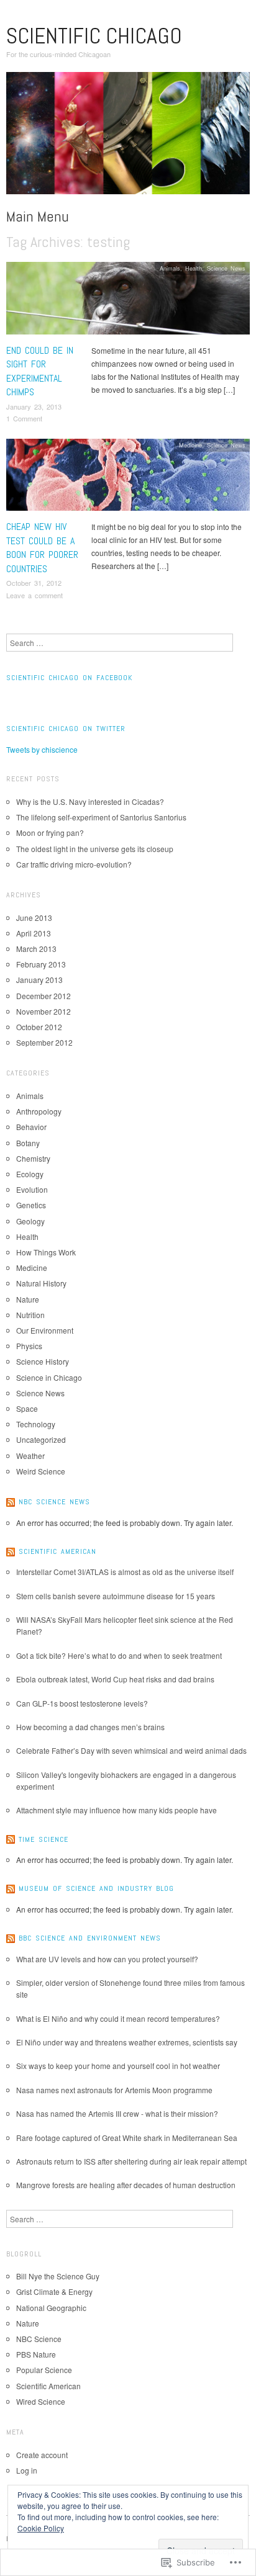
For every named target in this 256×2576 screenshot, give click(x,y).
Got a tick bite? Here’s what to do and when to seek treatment (119, 1655)
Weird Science (41, 1471)
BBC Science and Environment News (90, 1938)
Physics (29, 1346)
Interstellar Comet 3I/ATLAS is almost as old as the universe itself (125, 1572)
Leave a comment (34, 595)
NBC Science (39, 2339)
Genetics (31, 1205)
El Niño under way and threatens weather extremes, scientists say (127, 2042)
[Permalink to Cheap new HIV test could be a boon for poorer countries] (128, 478)
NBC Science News (54, 1502)
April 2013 (34, 933)
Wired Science (41, 2401)
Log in (27, 2470)
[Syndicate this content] (11, 1502)
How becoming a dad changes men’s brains (90, 1727)
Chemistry (33, 1158)
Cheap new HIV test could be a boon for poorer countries (42, 547)
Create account (42, 2455)
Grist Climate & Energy (54, 2291)
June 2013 (34, 918)
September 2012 (44, 1042)
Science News (226, 268)
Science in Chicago (49, 1377)
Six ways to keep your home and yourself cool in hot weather (118, 2066)
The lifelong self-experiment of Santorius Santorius (101, 817)
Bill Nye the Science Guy (58, 2276)
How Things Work (46, 1252)
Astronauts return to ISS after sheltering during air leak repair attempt (131, 2161)
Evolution (32, 1189)
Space (27, 1408)
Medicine (190, 445)
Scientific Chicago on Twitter (66, 729)
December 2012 (43, 996)
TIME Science (43, 1839)
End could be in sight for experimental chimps (40, 371)
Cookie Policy (41, 2528)
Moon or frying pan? (50, 832)
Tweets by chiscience (42, 749)
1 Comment (24, 418)
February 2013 (41, 964)
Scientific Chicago (94, 36)
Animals (170, 268)
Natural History (41, 1283)
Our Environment (45, 1330)
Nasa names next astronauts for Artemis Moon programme (114, 2090)
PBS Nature (36, 2354)
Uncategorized (41, 1439)
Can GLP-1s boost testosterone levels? (82, 1703)
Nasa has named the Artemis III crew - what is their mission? (117, 2113)
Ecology (30, 1174)
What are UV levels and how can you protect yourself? (107, 1959)
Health (194, 268)
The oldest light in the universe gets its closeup (95, 849)
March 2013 (36, 949)
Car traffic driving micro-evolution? (74, 864)
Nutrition (30, 1315)
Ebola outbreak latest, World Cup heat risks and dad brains (115, 1679)
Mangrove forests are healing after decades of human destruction (126, 2185)
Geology (30, 1221)
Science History (43, 1361)
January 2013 (39, 980)
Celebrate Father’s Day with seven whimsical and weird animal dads (131, 1750)
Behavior (31, 1127)
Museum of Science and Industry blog (96, 1888)
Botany (28, 1143)
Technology (36, 1424)
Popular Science (44, 2370)
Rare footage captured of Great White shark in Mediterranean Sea (127, 2138)
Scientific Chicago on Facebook (69, 678)
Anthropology (39, 1111)
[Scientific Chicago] (128, 137)
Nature (28, 1299)
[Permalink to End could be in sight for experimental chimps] (128, 301)
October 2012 (39, 1027)
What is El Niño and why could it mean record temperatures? (118, 2018)
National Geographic (51, 2308)
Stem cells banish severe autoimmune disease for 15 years (116, 1596)
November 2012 (43, 1011)
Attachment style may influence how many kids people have (117, 1810)
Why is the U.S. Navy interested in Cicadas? (90, 801)
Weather (30, 1456)
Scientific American (57, 1551)
